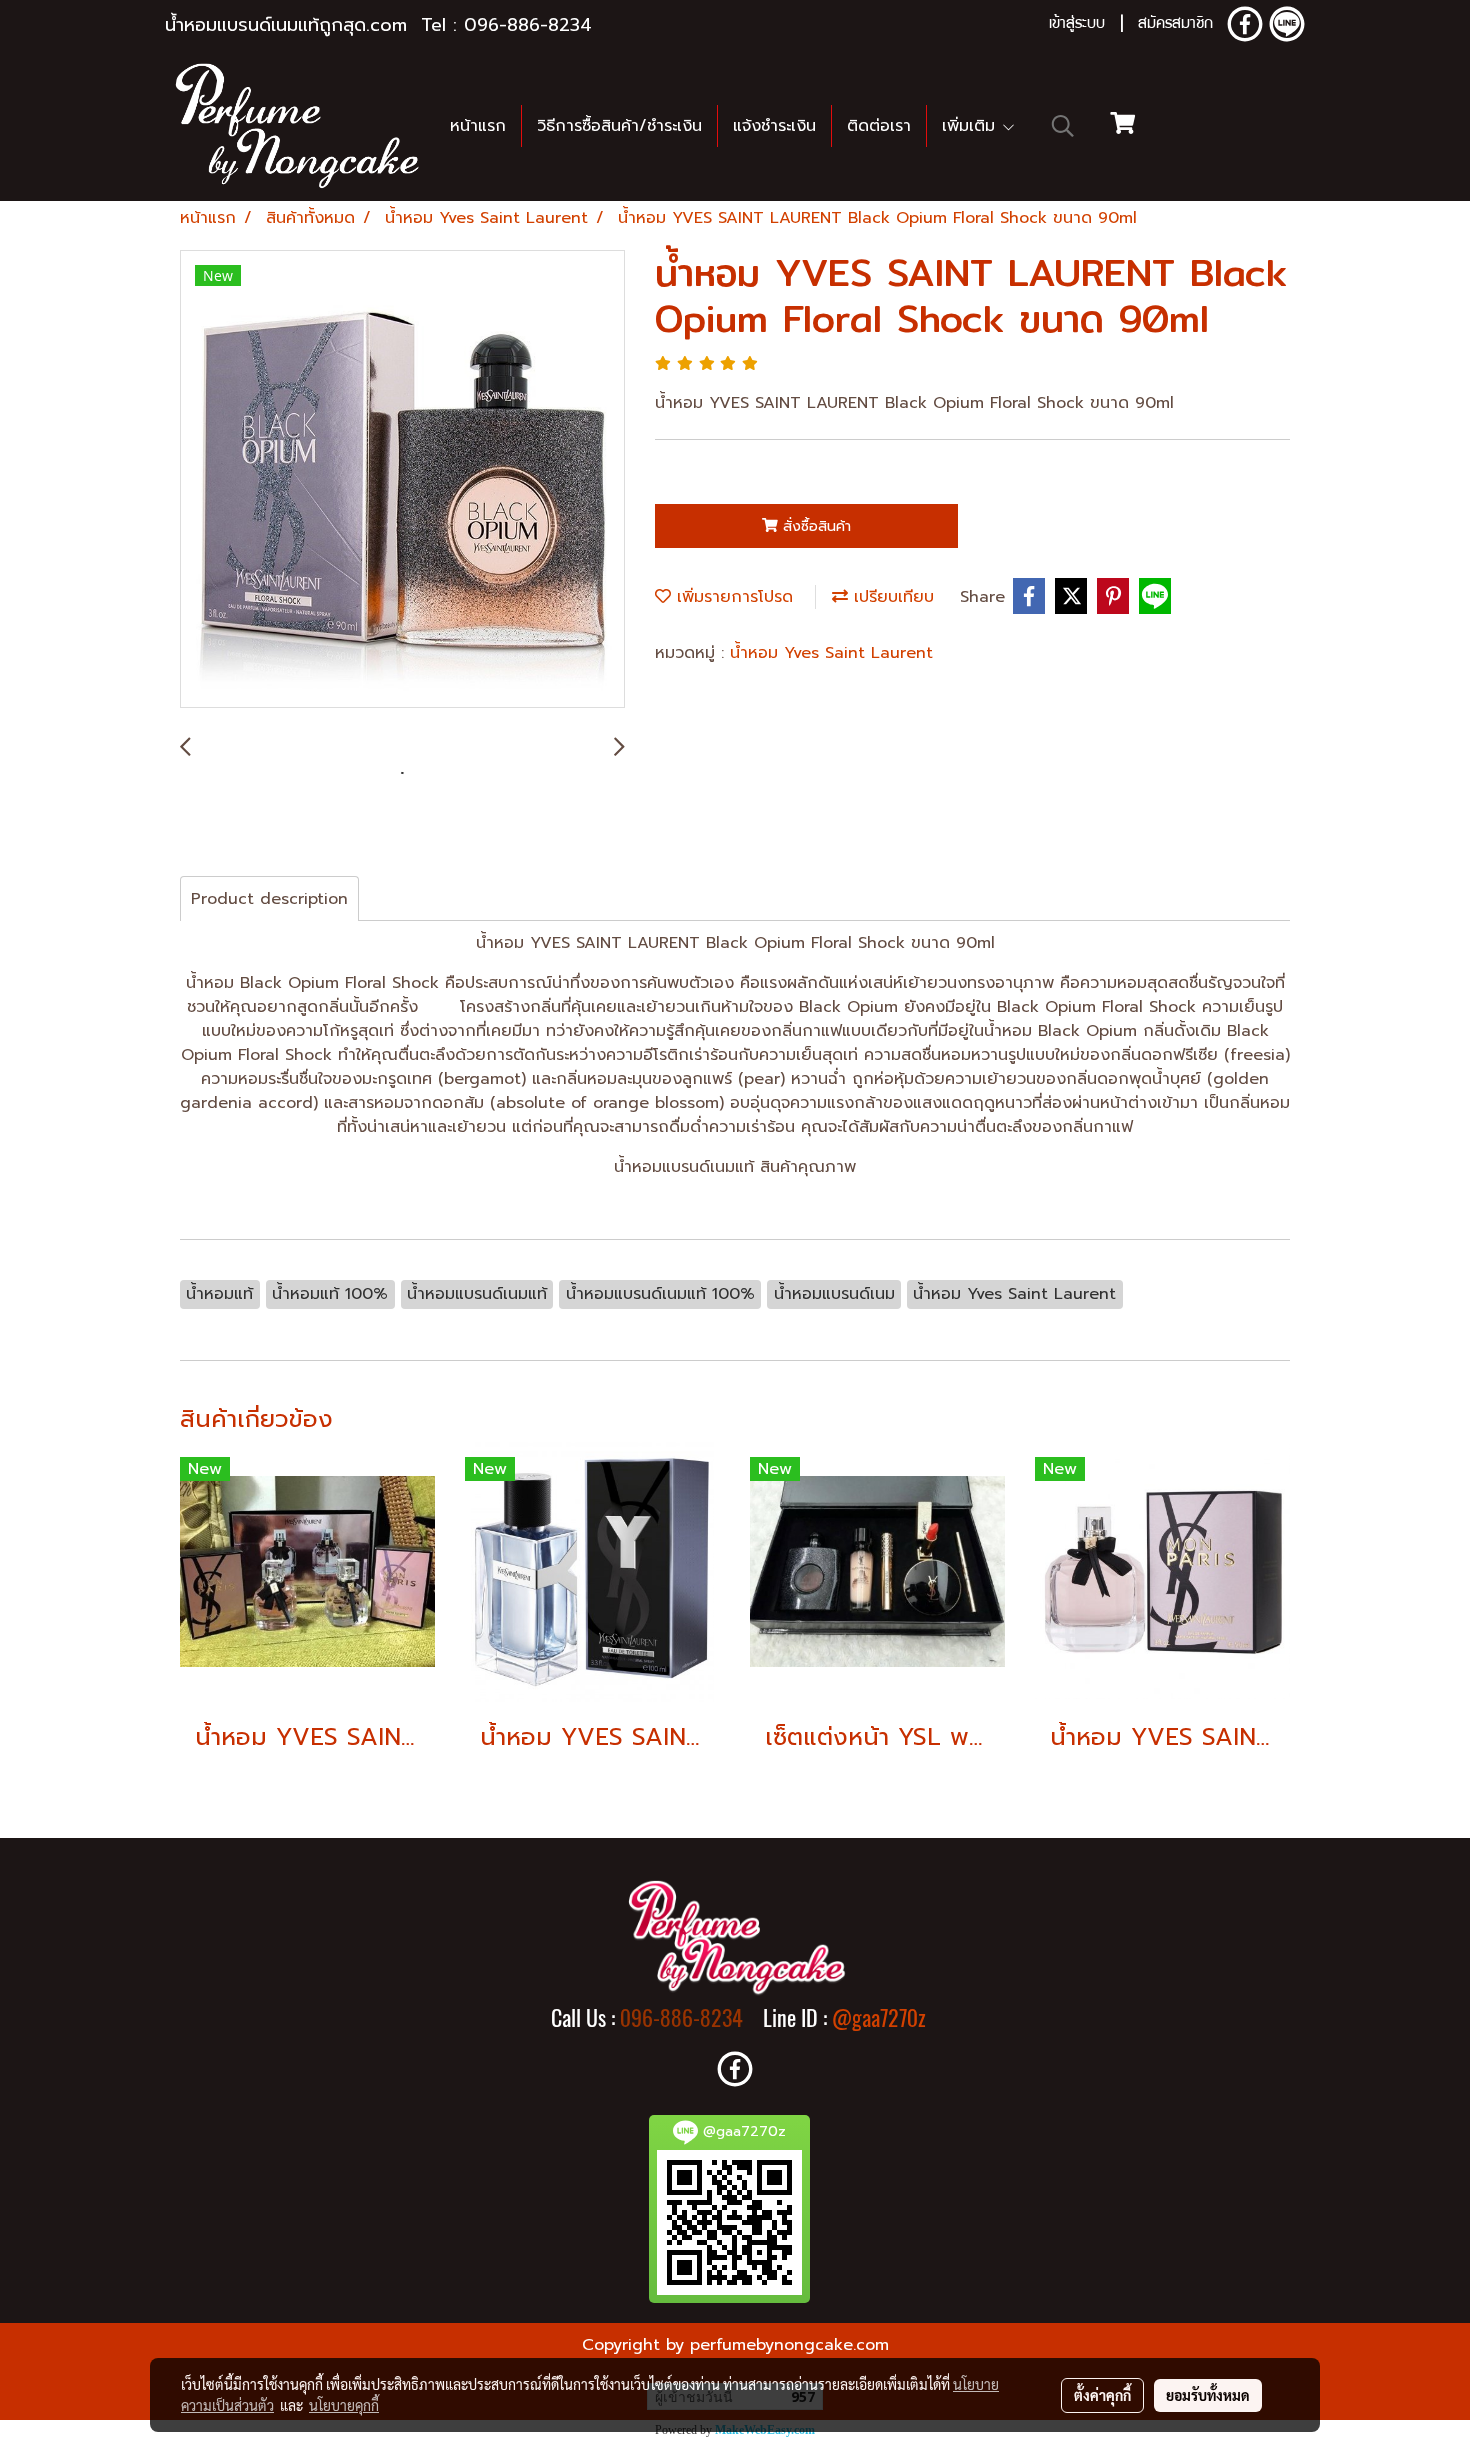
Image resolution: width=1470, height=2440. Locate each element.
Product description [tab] (269, 899)
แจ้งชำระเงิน (774, 126)
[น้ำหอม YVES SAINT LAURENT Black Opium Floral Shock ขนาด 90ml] (402, 480)
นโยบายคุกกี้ (344, 2405)
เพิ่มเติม (971, 126)
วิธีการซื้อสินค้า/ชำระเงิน (619, 126)
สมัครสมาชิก (1175, 25)
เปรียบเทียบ (891, 597)
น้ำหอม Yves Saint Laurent (831, 653)
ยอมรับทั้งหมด (1208, 2395)
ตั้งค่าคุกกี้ (1102, 2395)
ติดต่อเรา (879, 126)
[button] (1063, 126)
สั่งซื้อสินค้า (814, 526)
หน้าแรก (478, 126)
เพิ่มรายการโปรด (732, 597)
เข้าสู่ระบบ (1077, 25)
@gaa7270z (879, 2018)
